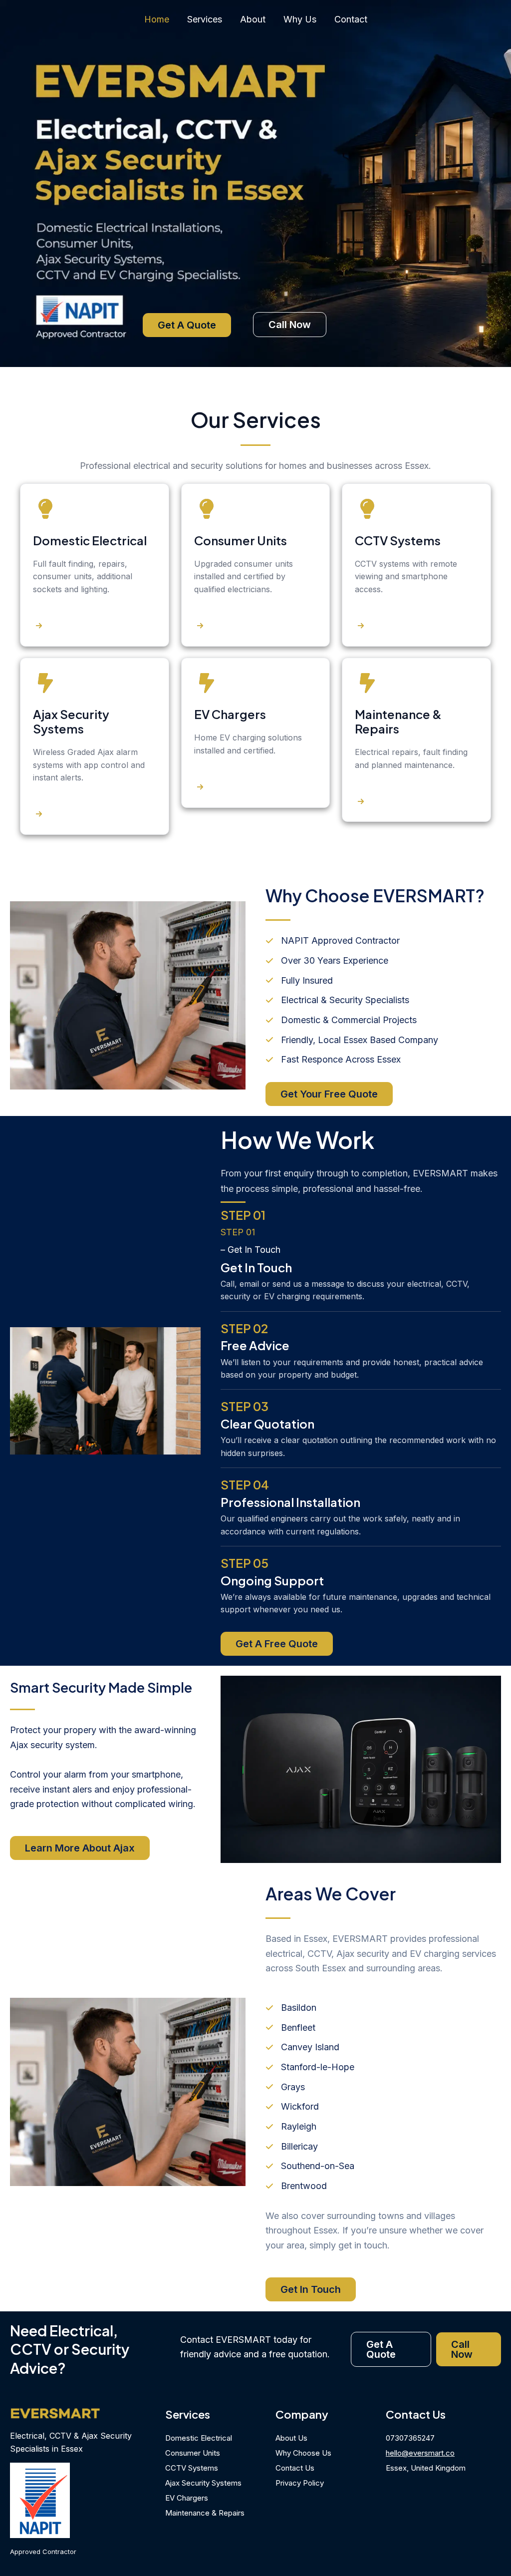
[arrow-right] (39, 626)
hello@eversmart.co (420, 2453)
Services (205, 19)
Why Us (300, 19)
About (253, 19)
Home (157, 19)
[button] (187, 325)
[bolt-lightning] (45, 683)
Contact (351, 19)
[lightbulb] (45, 509)
